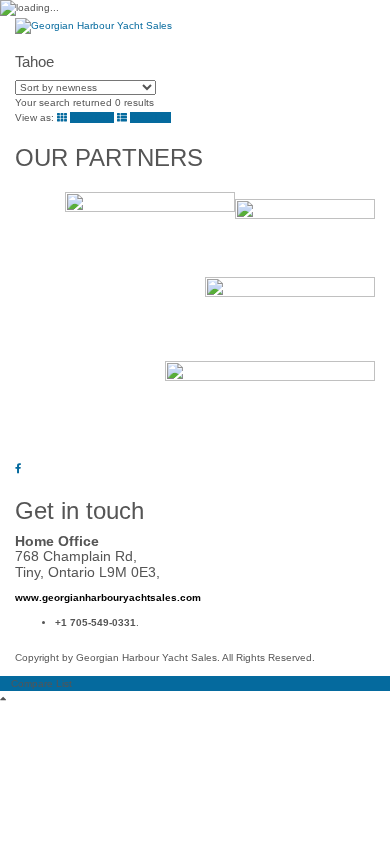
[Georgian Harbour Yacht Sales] (93, 25)
